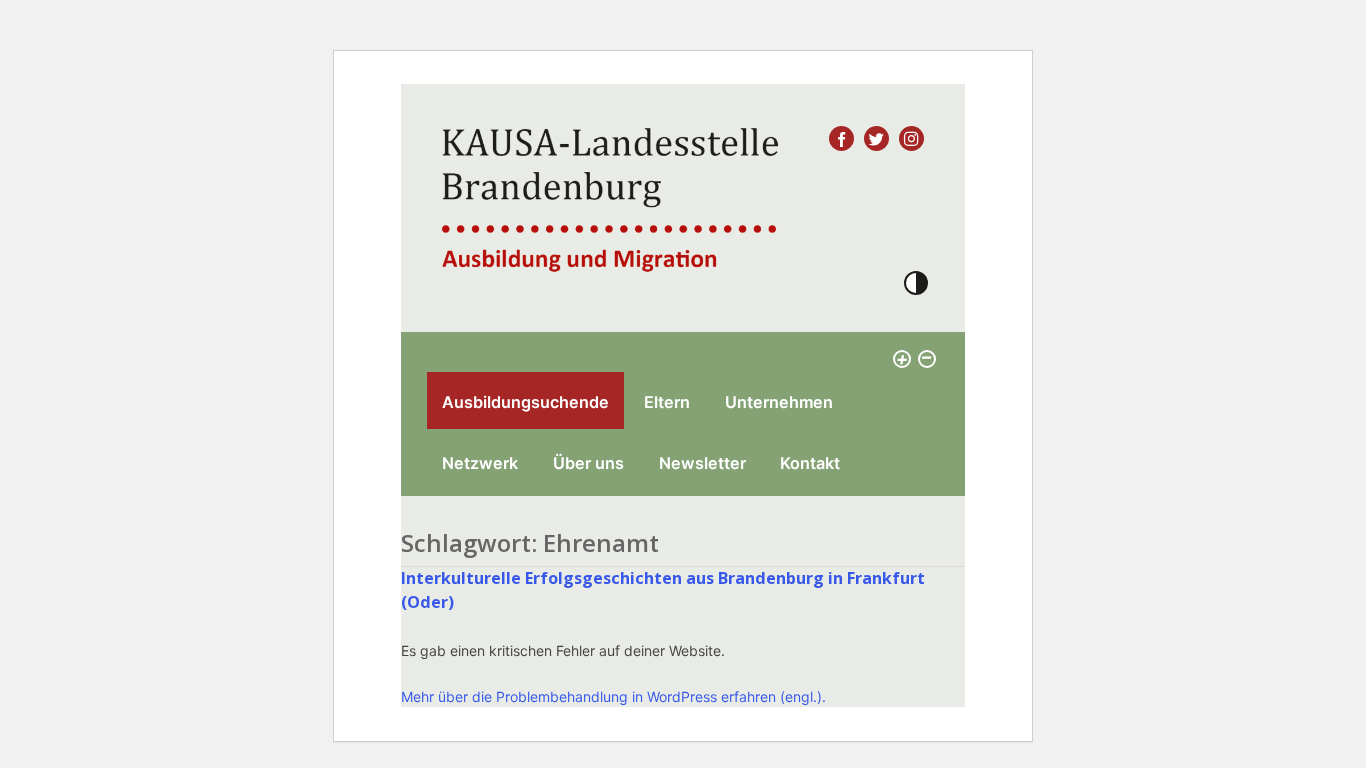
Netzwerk (480, 463)
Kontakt (810, 463)
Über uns (588, 463)
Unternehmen (779, 402)
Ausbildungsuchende (525, 402)
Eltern (667, 402)
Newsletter (702, 463)
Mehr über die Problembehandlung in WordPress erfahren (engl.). (613, 696)
